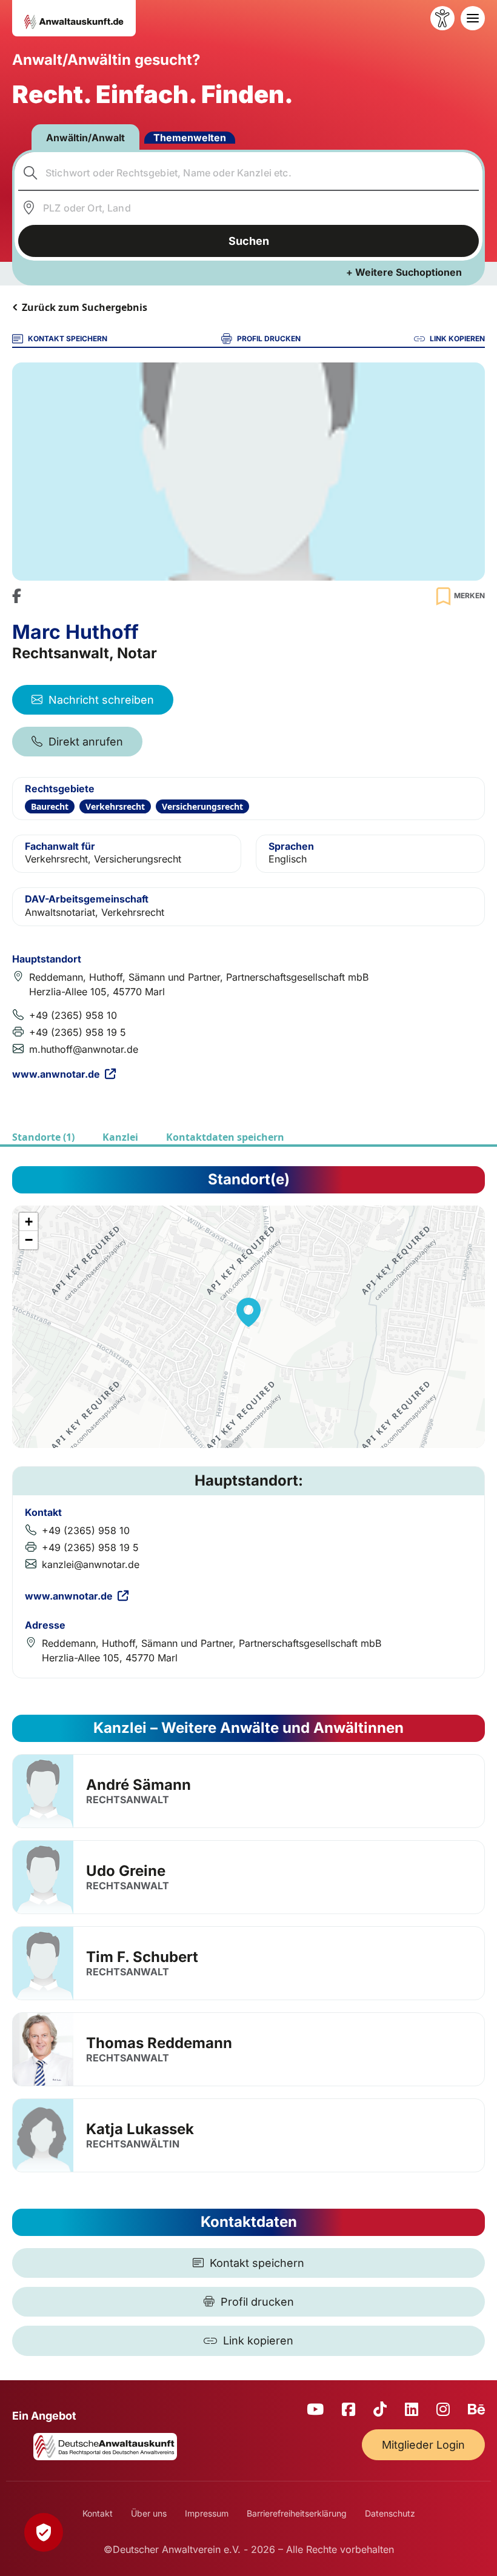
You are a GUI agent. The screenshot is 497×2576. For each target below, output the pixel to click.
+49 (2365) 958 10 (73, 1015)
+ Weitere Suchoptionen (404, 272)
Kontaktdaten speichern (225, 1137)
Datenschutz (390, 2513)
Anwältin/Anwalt (85, 138)
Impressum (207, 2513)
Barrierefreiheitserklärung (297, 2513)
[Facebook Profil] (17, 596)
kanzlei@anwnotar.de (91, 1564)
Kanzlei (120, 1137)
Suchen (249, 241)
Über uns (149, 2513)
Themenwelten (190, 138)
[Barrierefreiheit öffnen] (442, 18)
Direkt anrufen (86, 742)
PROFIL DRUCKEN (269, 339)
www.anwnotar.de (56, 1074)
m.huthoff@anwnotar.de (84, 1049)
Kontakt (98, 2513)
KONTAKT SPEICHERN (68, 339)
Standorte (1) (43, 1137)
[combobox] (249, 173)
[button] (248, 1312)
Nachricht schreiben (101, 700)
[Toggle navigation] (473, 18)
